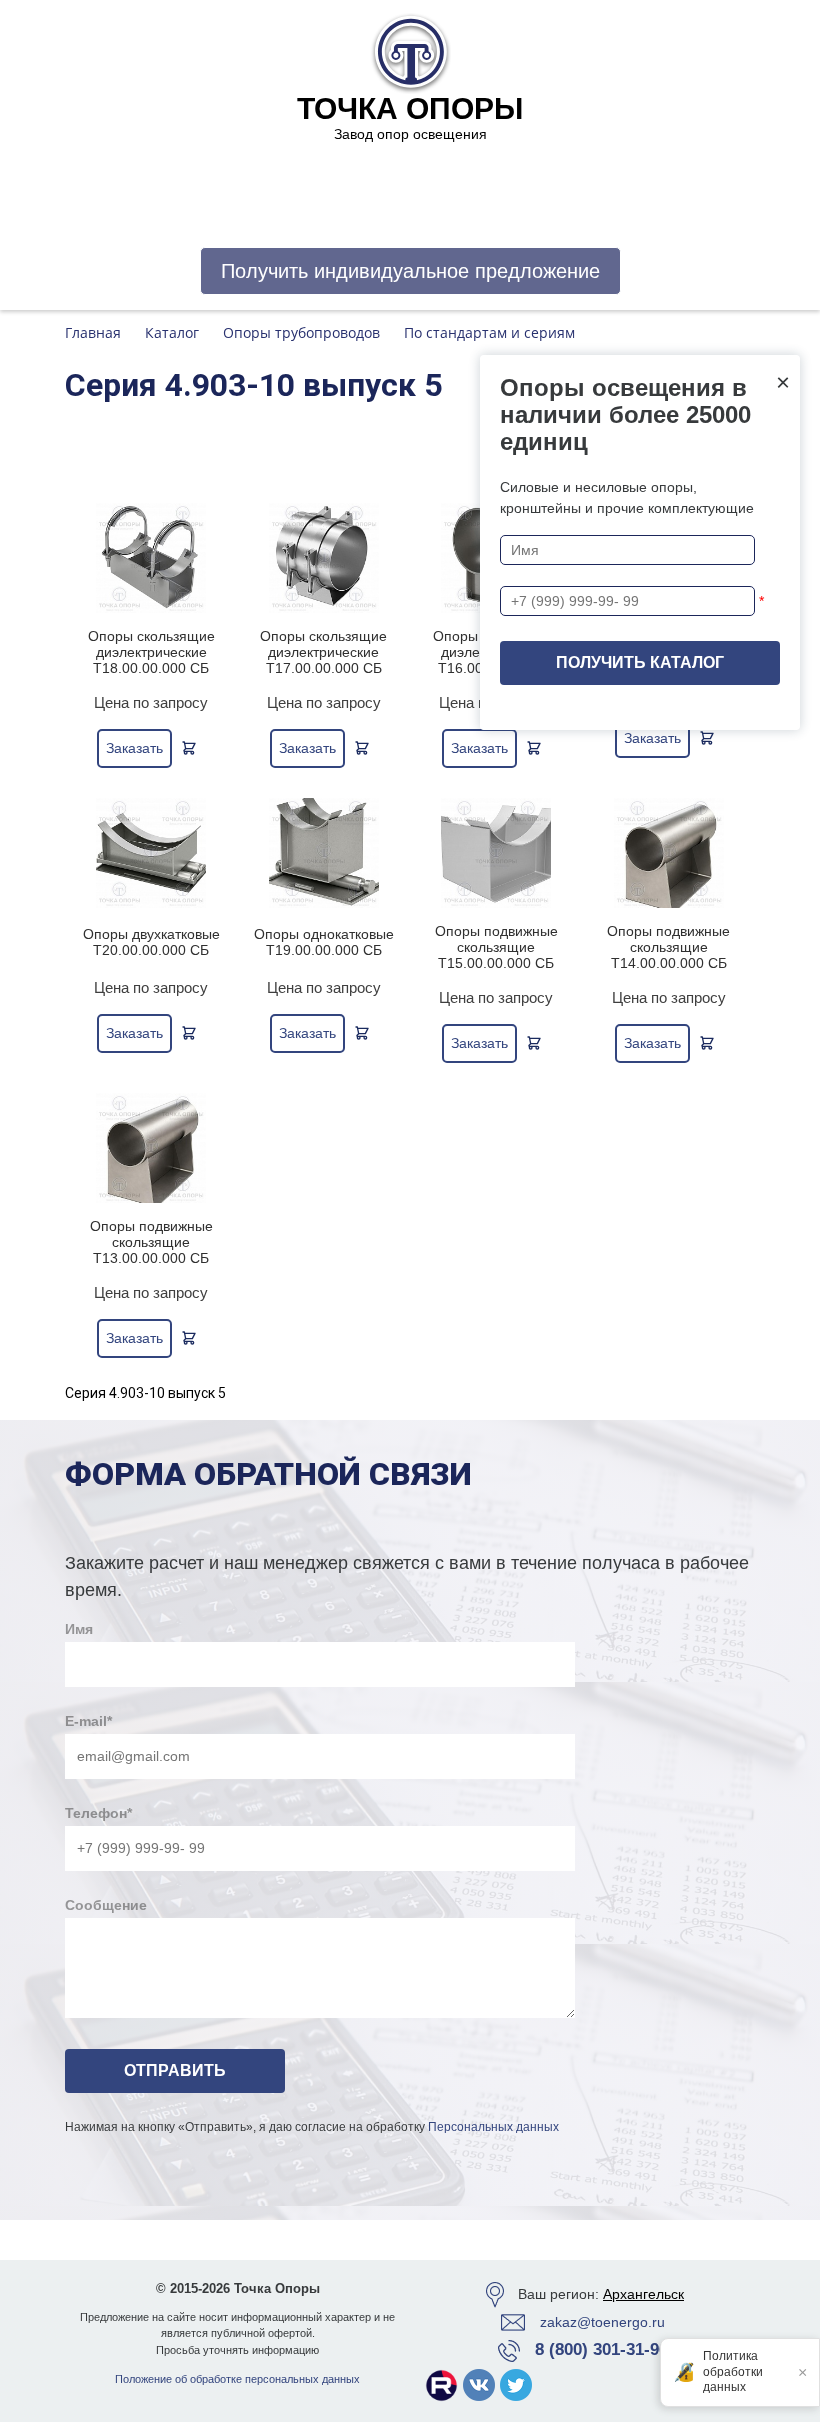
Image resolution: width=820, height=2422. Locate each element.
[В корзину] (189, 748)
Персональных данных (493, 2127)
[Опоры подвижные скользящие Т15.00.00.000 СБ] (496, 853)
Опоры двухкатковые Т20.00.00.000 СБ (151, 942)
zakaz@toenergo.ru (602, 2322)
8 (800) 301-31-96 (601, 2349)
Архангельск (643, 2294)
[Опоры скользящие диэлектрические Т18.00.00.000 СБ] (151, 558)
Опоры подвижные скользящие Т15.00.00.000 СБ (496, 947)
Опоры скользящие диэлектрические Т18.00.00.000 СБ (151, 652)
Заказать (134, 748)
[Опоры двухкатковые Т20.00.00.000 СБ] (151, 853)
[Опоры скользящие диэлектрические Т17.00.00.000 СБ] (324, 558)
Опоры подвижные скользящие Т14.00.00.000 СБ (668, 947)
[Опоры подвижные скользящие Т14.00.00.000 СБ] (669, 853)
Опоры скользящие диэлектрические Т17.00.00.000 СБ (323, 652)
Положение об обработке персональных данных (237, 2379)
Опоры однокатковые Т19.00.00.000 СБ (324, 942)
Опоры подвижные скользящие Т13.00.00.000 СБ (151, 1242)
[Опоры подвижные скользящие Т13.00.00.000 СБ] (151, 1148)
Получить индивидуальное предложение (410, 271)
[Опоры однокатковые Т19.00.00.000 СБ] (324, 853)
